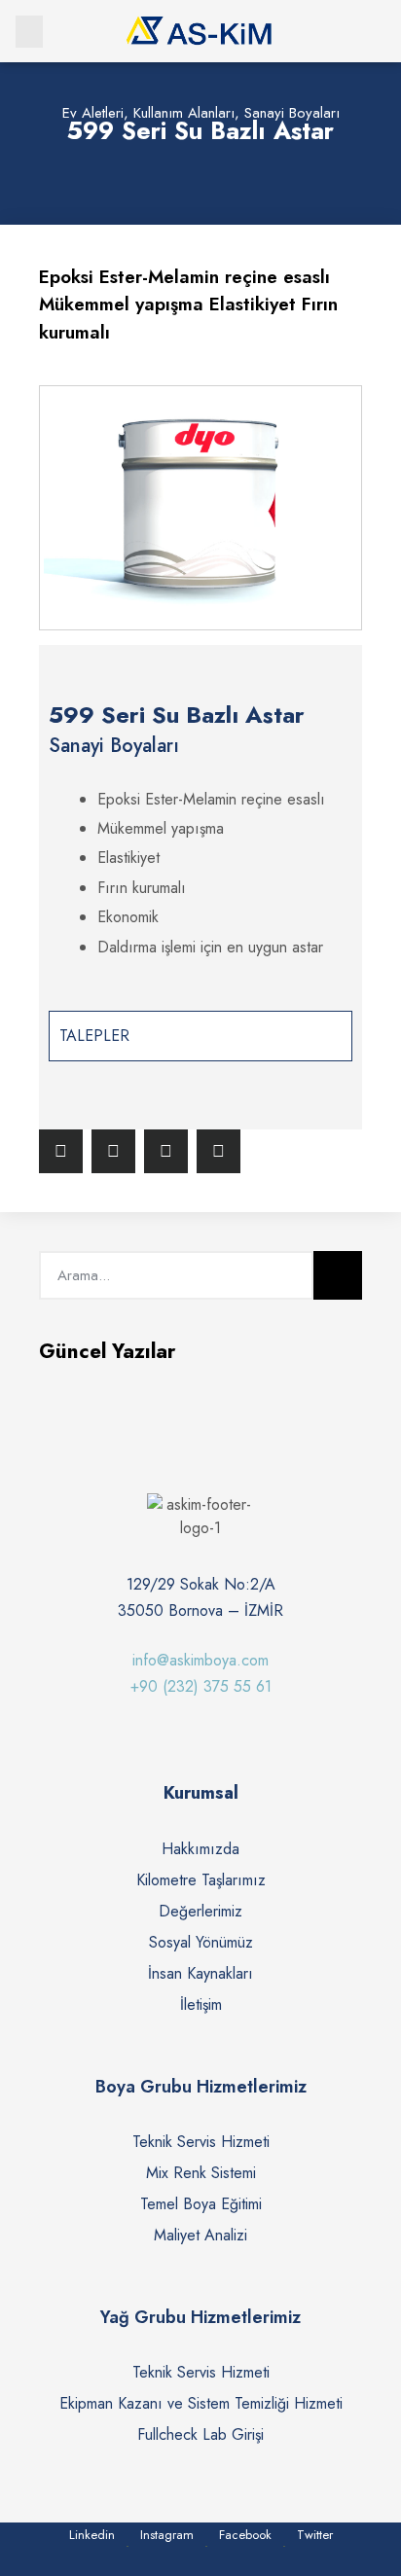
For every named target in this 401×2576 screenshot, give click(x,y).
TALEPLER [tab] (94, 1036)
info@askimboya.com (200, 1660)
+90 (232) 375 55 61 (201, 1686)
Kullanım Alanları (184, 113)
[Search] (338, 1275)
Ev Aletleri (93, 113)
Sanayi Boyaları (292, 113)
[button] (29, 32)
